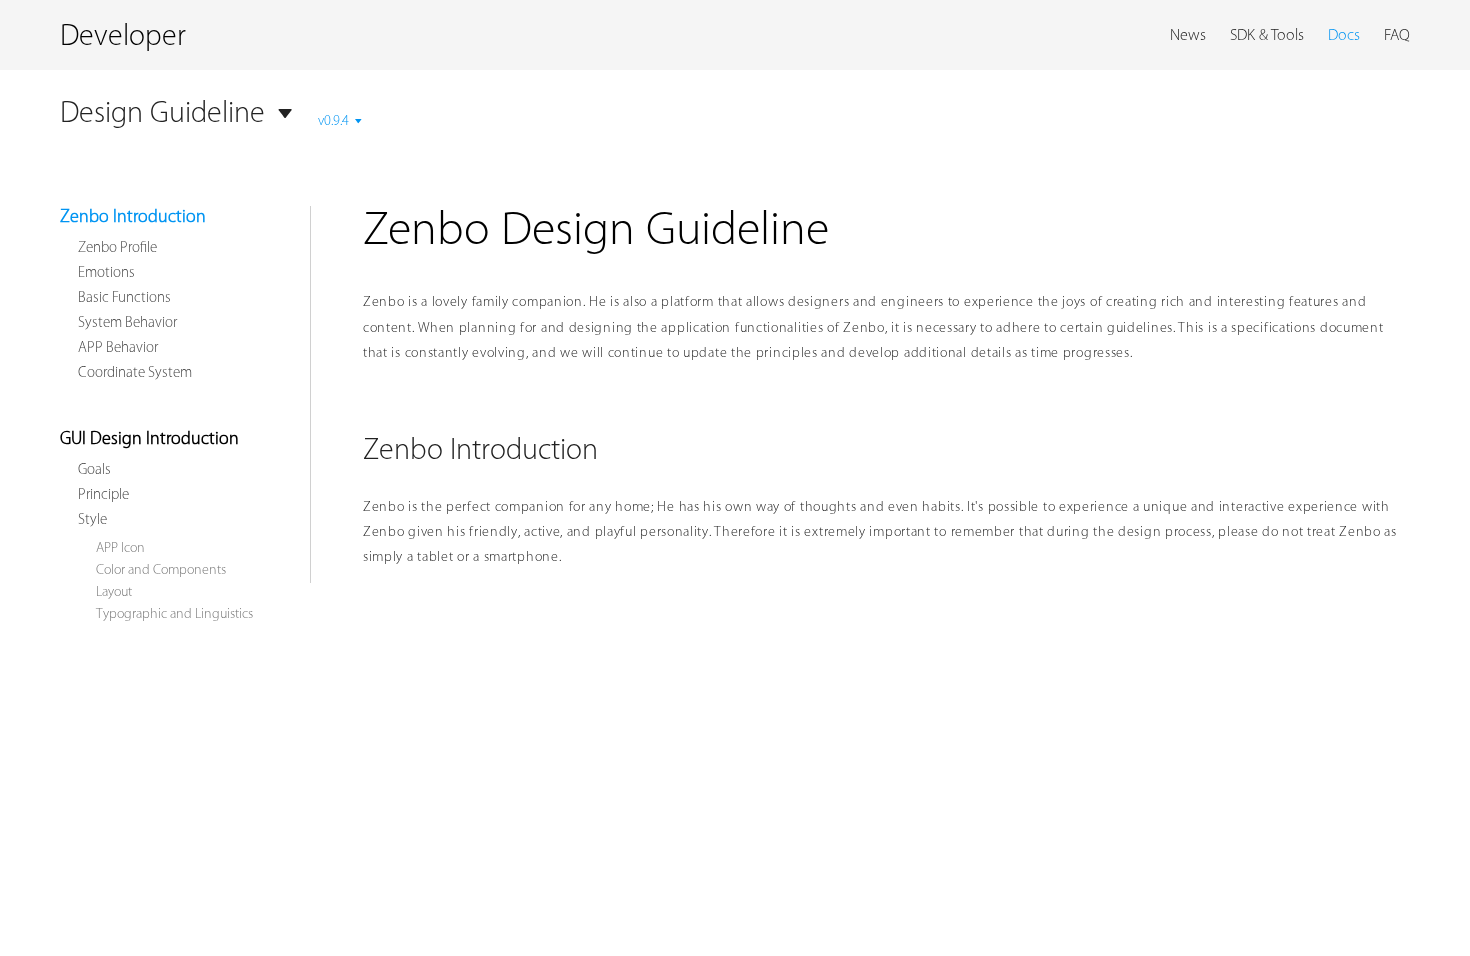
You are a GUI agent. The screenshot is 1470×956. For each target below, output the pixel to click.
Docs (1344, 36)
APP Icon (120, 548)
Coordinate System (135, 373)
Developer (123, 37)
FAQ (1397, 36)
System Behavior (127, 323)
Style (92, 520)
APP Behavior (118, 348)
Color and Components (161, 570)
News (1188, 36)
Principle (103, 495)
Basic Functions (124, 298)
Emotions (106, 273)
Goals (94, 470)
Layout (114, 592)
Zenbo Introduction (133, 218)
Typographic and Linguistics (174, 614)
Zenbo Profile (117, 248)
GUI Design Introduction (149, 440)
